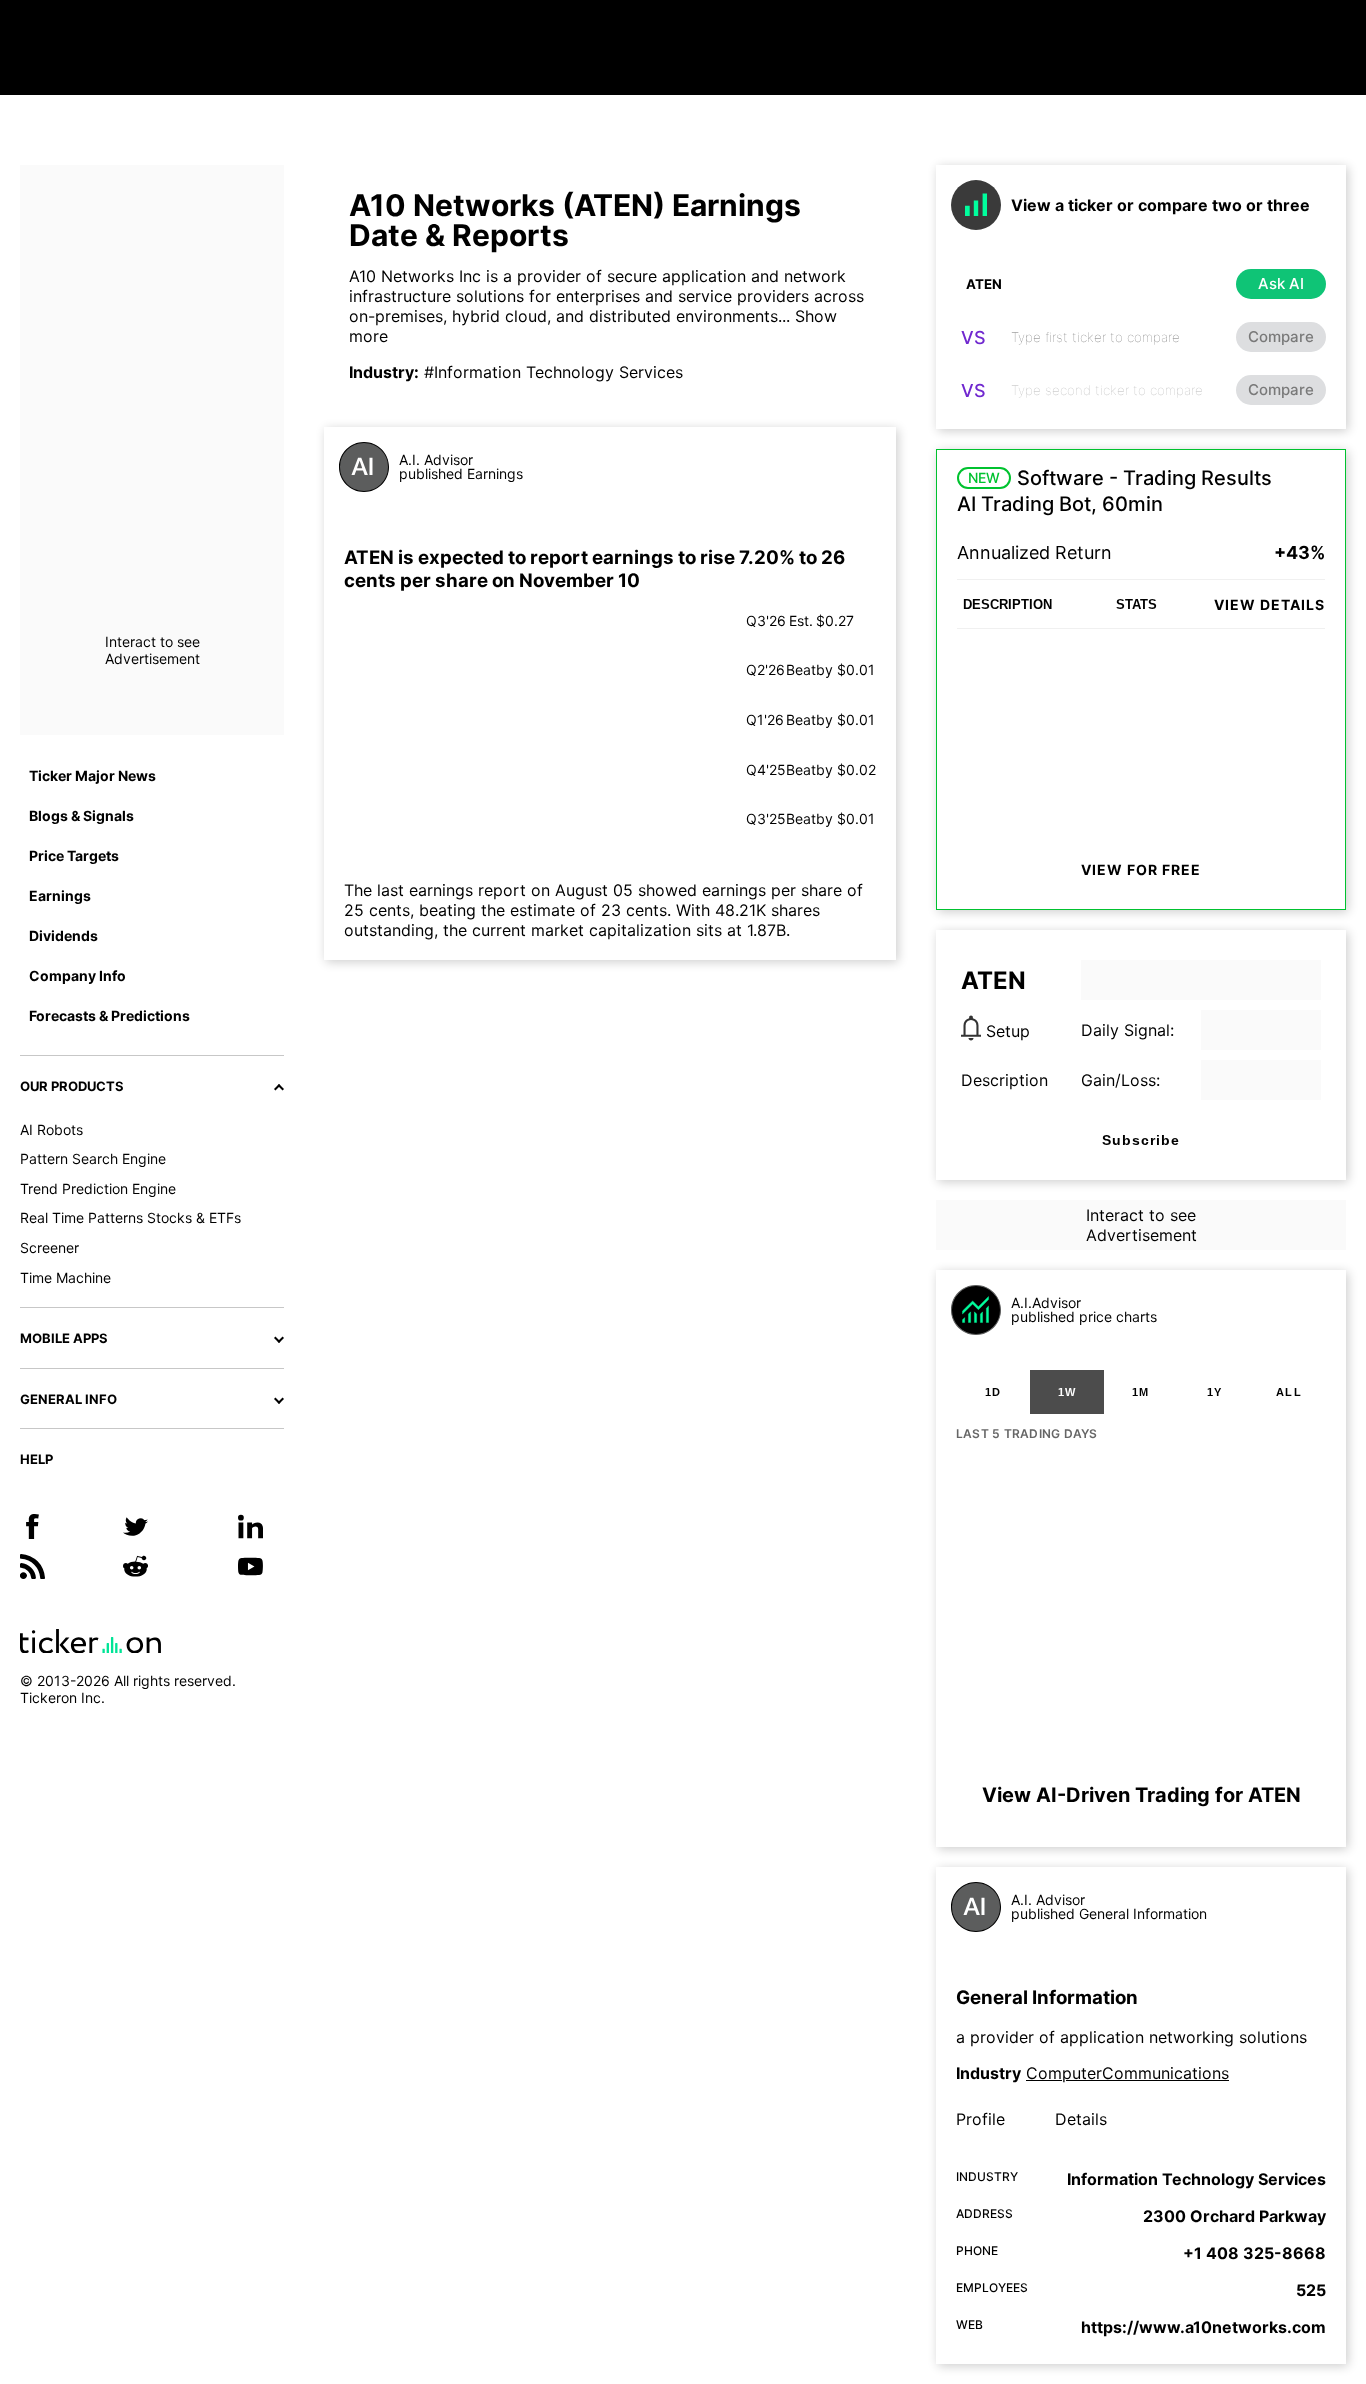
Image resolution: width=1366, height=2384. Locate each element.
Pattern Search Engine (93, 1158)
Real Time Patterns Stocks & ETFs (130, 1217)
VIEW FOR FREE (1141, 869)
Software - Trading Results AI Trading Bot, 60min (1114, 491)
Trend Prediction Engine (98, 1188)
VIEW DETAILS (1269, 604)
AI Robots (51, 1129)
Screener (49, 1247)
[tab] (993, 1392)
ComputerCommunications (1127, 2073)
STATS (1136, 604)
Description (1004, 1080)
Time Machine (65, 1277)
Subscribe (1141, 1140)
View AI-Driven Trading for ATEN (1141, 1795)
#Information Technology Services (553, 372)
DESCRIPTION (1007, 604)
